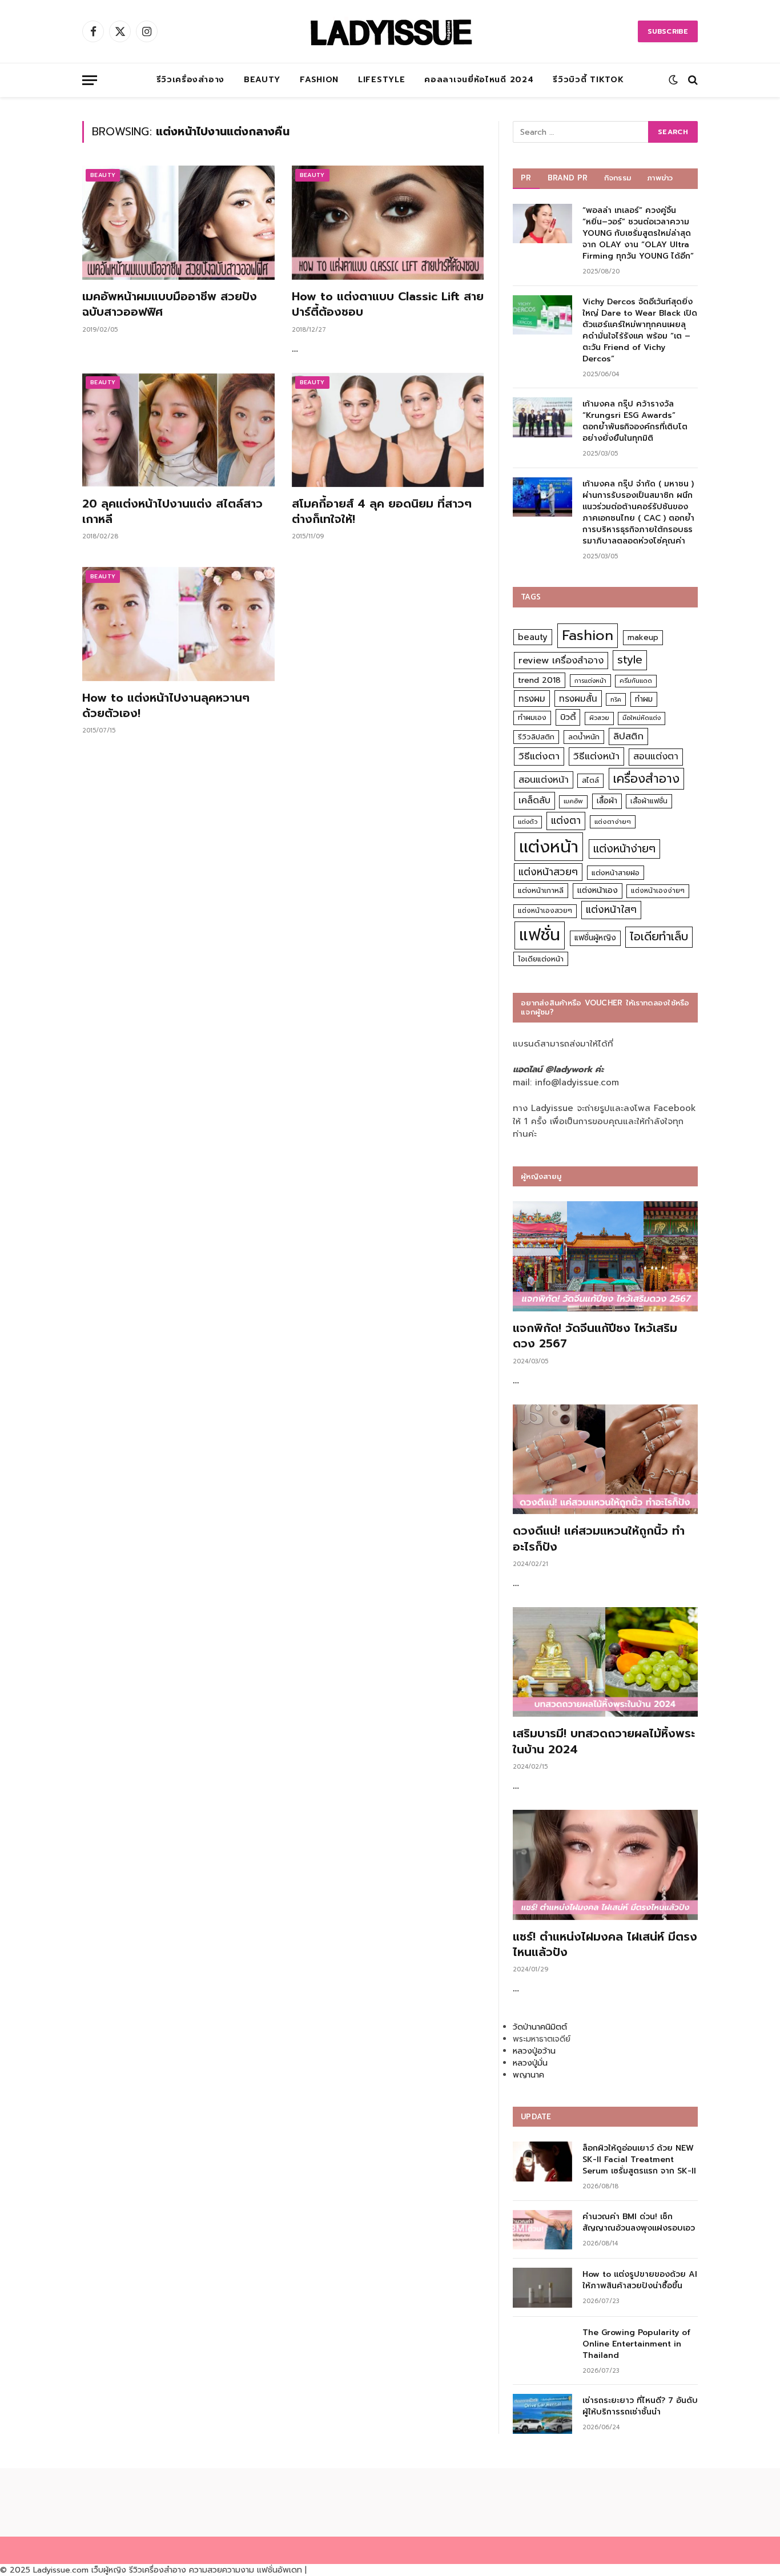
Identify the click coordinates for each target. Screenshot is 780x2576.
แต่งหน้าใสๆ (611, 909)
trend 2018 (539, 680)
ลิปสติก (628, 736)
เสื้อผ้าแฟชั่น (649, 801)
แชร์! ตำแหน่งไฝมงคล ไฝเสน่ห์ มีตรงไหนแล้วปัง (605, 1945)
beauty (533, 637)
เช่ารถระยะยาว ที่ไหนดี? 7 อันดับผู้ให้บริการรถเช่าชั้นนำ (640, 2406)
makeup (643, 637)
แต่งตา (566, 820)
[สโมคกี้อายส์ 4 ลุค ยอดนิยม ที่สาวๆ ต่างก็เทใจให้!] (388, 430)
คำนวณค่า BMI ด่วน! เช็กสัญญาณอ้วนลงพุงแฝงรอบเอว (639, 2223)
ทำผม (644, 699)
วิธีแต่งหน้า (596, 756)
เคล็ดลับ (534, 800)
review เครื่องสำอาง (561, 660)
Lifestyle (381, 80)
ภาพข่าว (660, 178)
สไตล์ (590, 780)
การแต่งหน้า (590, 681)
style (630, 660)
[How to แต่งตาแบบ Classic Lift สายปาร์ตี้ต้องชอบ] (388, 223)
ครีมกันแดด (636, 681)
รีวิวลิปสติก (536, 737)
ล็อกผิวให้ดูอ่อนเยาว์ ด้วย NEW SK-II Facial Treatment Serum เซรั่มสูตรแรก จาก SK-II (639, 2160)
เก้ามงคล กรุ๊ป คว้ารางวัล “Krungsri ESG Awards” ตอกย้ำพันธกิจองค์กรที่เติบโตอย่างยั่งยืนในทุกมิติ (635, 421)
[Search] (692, 80)
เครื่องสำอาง (646, 779)
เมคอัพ (573, 801)
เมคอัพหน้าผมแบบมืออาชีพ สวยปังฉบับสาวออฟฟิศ (170, 304)
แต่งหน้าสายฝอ (616, 873)
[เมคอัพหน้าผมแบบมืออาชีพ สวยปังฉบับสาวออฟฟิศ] (178, 223)
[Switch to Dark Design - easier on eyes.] (673, 80)
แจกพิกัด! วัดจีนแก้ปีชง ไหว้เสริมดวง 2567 (595, 1336)
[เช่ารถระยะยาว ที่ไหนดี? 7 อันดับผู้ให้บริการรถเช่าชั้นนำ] (542, 2414)
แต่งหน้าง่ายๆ (624, 849)
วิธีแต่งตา (539, 756)
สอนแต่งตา (656, 756)
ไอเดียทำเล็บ (659, 937)
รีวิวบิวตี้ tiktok (588, 80)
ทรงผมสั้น (578, 699)
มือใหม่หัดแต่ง (642, 718)
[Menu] (90, 80)
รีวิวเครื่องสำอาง (190, 80)
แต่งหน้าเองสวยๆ (545, 911)
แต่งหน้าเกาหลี (541, 890)
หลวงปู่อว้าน (534, 2051)
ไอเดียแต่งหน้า (541, 959)
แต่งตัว (528, 822)
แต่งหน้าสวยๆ (548, 872)
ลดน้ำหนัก (584, 737)
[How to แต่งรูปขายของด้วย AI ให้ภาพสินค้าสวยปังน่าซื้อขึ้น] (542, 2287)
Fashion (319, 80)
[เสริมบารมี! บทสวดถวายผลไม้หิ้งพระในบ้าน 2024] (605, 1662)
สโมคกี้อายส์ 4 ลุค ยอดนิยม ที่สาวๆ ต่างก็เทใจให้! (382, 512)
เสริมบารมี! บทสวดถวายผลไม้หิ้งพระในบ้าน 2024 (604, 1741)
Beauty (262, 80)
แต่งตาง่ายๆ (613, 822)
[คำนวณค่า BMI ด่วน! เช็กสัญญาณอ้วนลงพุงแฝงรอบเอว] (542, 2230)
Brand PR (568, 178)
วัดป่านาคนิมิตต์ (540, 2027)
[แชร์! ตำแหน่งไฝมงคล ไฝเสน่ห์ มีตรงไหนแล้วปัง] (605, 1865)
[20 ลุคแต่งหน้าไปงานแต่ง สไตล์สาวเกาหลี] (178, 430)
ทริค (616, 699)
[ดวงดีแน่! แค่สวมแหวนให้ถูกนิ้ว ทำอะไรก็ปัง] (605, 1460)
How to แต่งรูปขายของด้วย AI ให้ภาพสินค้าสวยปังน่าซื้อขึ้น (640, 2280)
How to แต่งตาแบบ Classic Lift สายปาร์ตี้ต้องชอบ (388, 304)
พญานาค (528, 2075)
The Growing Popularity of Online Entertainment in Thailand (636, 2344)
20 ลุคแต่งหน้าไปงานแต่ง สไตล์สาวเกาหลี (172, 512)
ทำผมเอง (532, 717)
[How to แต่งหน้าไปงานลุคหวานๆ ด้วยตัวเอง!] (178, 624)
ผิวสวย (599, 718)
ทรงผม (532, 699)
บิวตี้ (568, 717)
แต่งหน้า (549, 847)
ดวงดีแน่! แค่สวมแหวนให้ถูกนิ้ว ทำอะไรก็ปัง (599, 1539)
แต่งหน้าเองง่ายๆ (658, 891)
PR (526, 178)
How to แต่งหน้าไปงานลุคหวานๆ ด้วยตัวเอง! (166, 706)
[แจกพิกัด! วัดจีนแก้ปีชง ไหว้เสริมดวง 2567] (605, 1256)
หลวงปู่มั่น (530, 2063)
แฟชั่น (540, 935)
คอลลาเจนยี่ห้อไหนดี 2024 (479, 80)
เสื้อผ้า (607, 801)
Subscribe (668, 31)
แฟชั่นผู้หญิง (595, 938)
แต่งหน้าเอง (598, 890)
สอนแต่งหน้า (544, 780)
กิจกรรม (618, 178)
